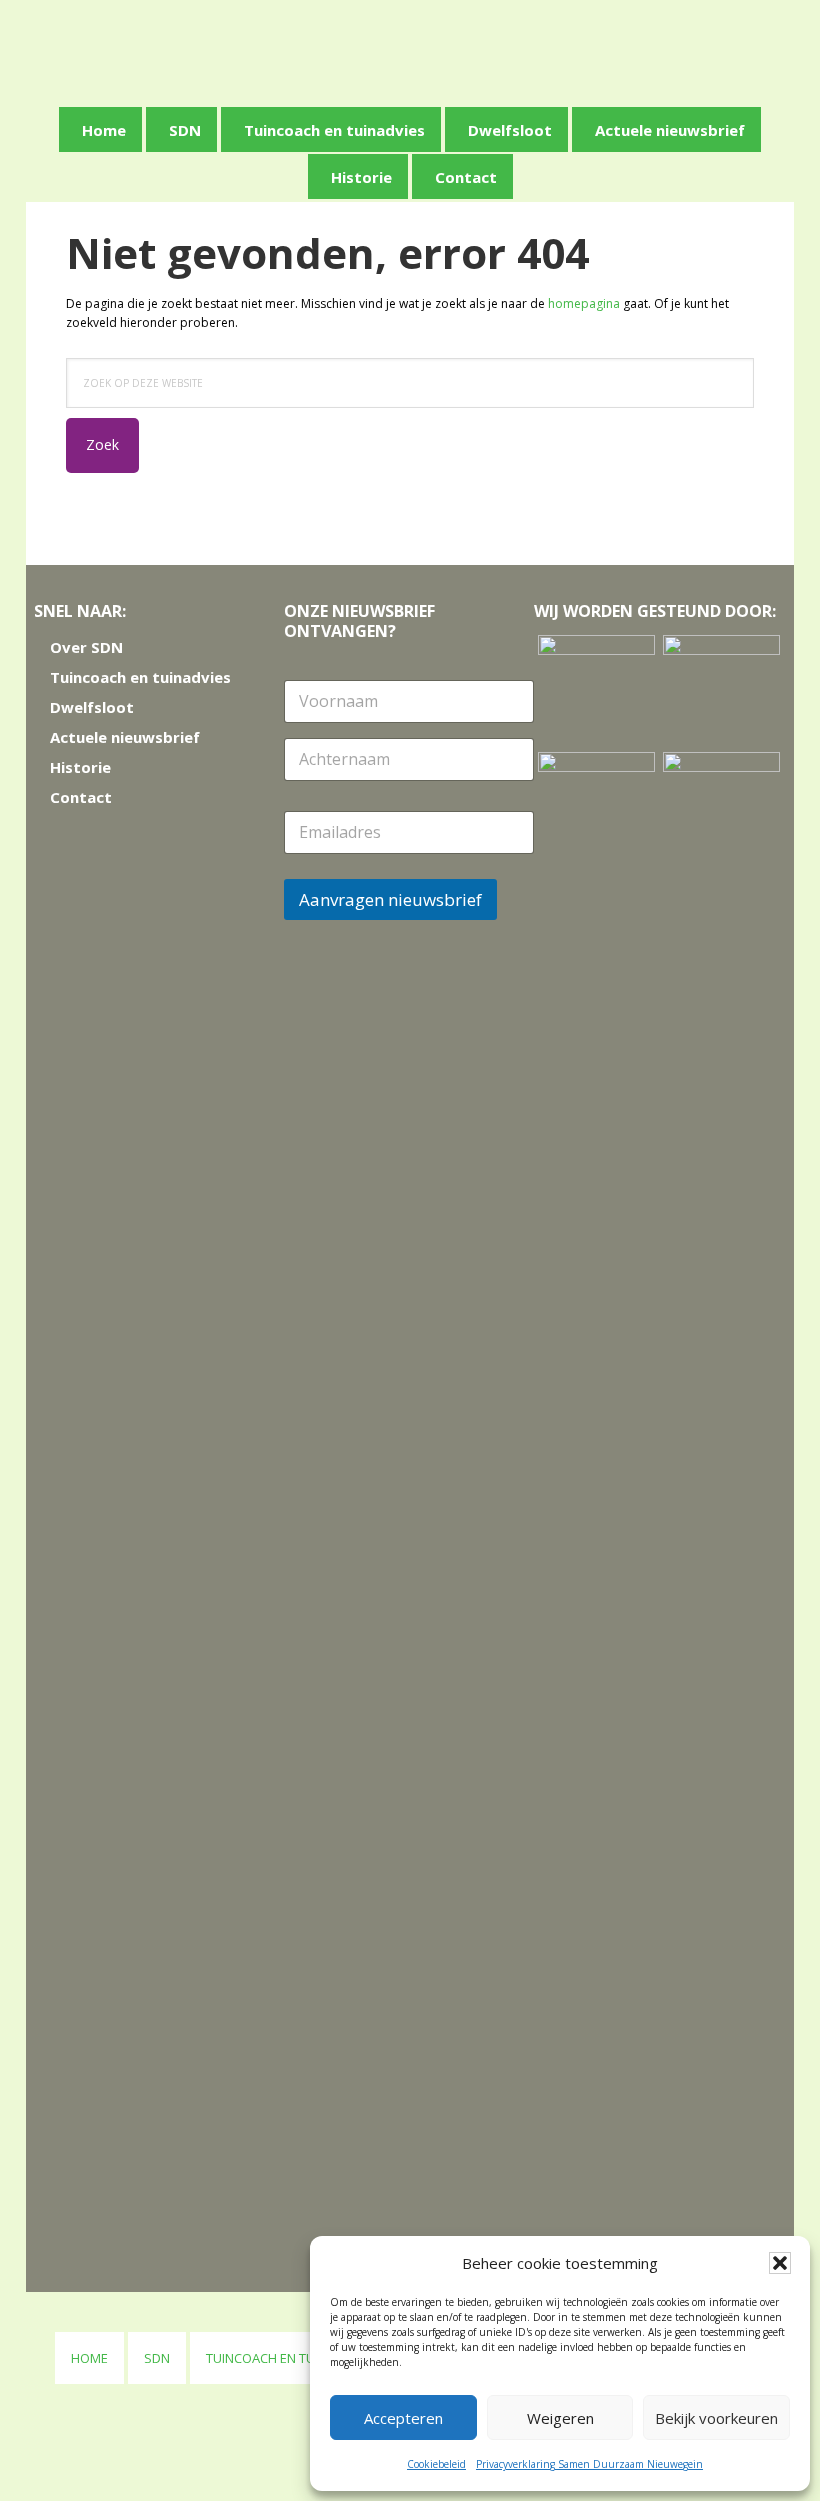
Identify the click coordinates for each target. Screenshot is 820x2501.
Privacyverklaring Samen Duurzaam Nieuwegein (589, 2464)
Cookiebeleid (436, 2464)
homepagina (584, 303)
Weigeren (560, 2418)
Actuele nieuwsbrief (125, 737)
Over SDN (86, 647)
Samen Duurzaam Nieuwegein (417, 50)
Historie (80, 767)
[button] (780, 2263)
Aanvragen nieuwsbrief (390, 899)
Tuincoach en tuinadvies (140, 677)
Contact (81, 797)
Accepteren (403, 2418)
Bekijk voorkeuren (716, 2418)
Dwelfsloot (92, 707)
